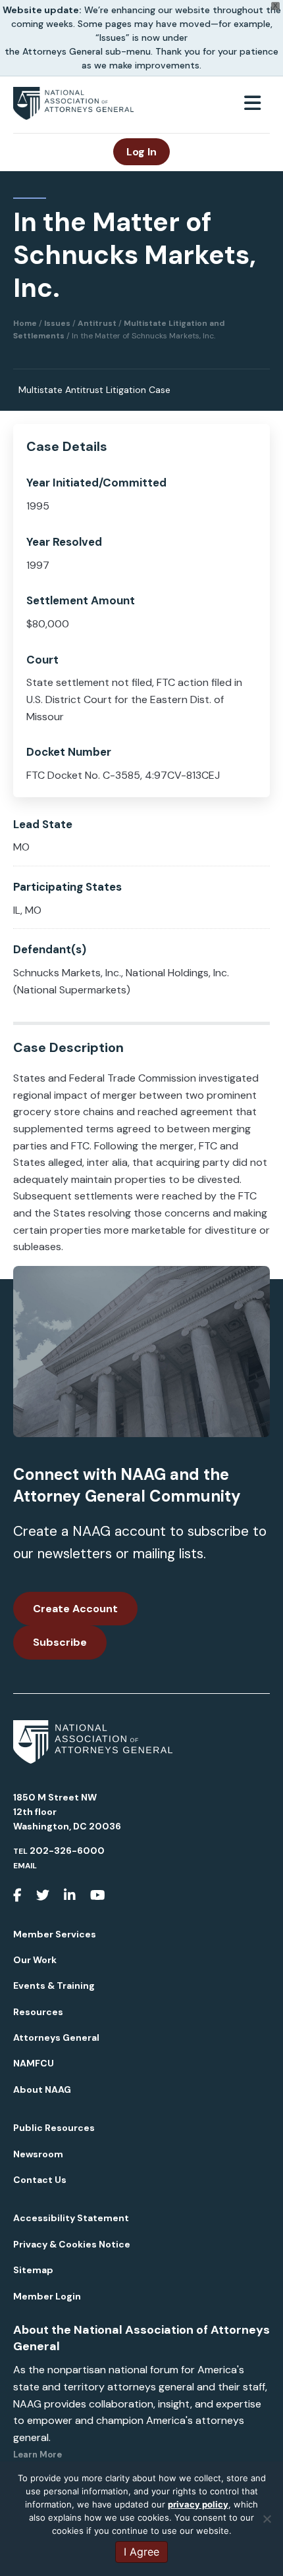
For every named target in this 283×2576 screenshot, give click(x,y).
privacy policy (198, 2504)
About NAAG (42, 2090)
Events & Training (54, 1985)
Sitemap (33, 2270)
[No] (267, 2519)
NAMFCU (34, 2063)
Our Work (35, 1960)
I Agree (141, 2552)
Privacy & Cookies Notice (72, 2244)
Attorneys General (56, 2037)
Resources (38, 2012)
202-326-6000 (67, 1851)
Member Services (55, 1934)
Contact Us (40, 2180)
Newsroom (38, 2154)
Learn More (38, 2455)
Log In (141, 152)
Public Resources (54, 2128)
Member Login (47, 2296)
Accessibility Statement (71, 2218)
